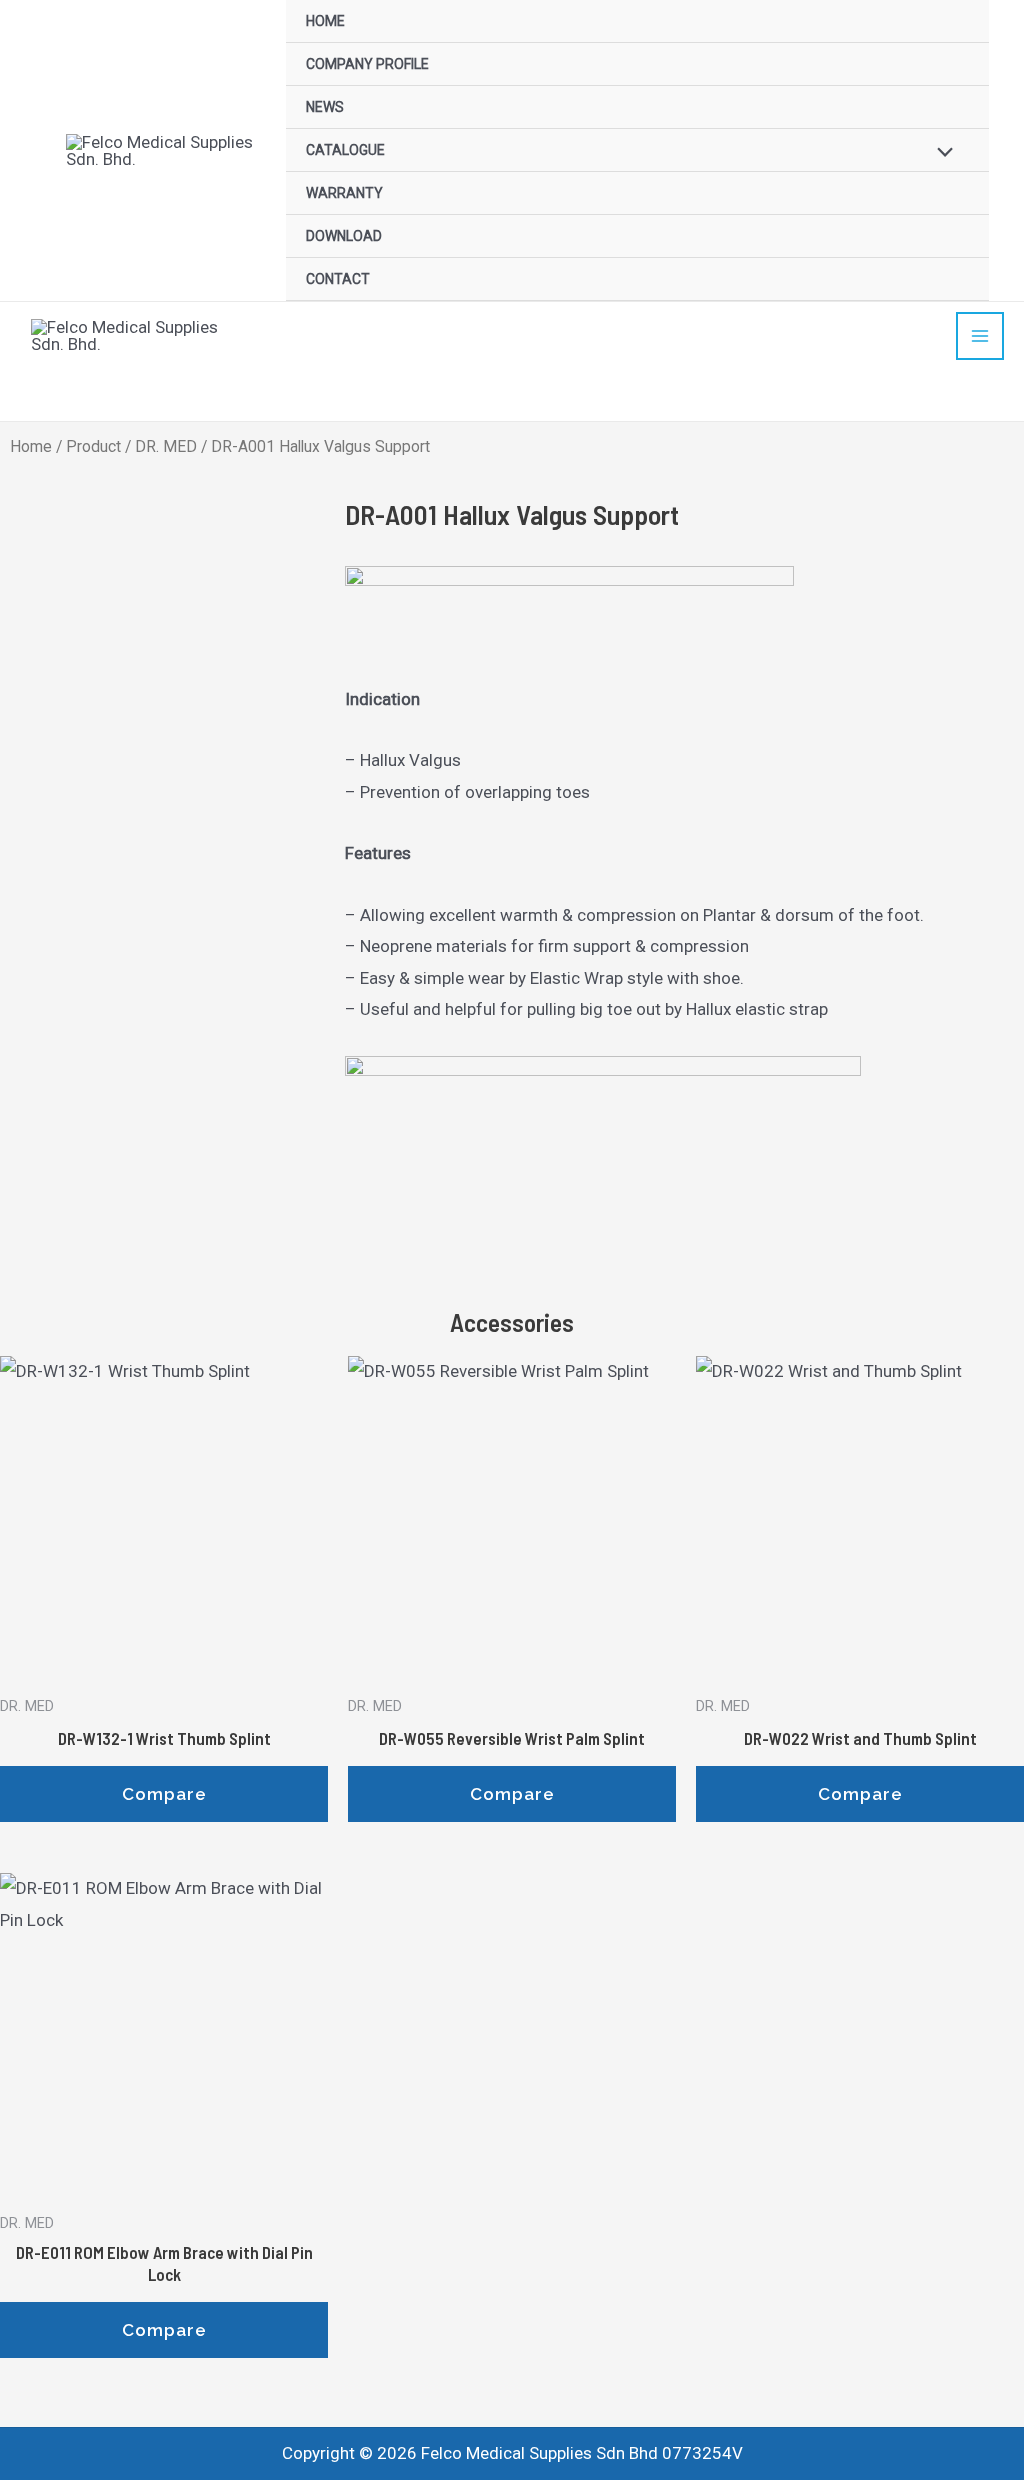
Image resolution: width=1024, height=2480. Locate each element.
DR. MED (166, 446)
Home (31, 446)
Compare (164, 1794)
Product (93, 446)
